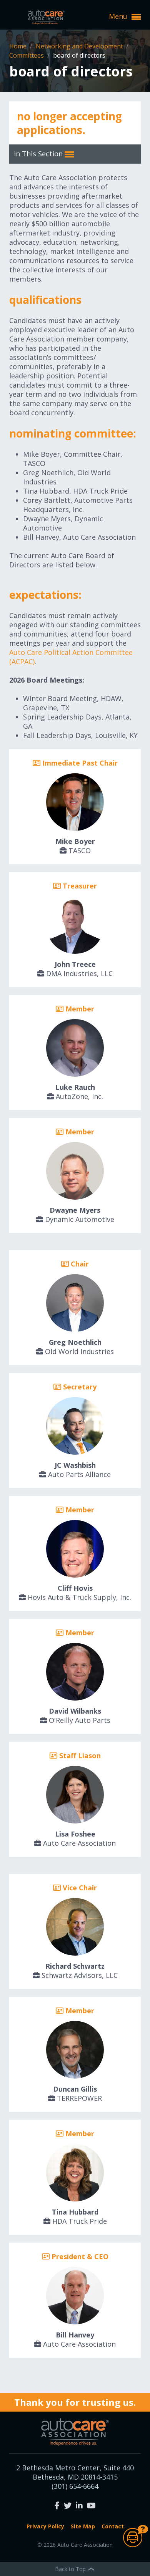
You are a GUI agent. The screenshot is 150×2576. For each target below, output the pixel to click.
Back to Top (71, 2569)
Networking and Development (80, 46)
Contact (113, 2526)
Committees (27, 55)
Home (19, 46)
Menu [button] (119, 16)
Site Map (83, 2526)
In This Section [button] (39, 154)
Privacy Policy (45, 2526)
